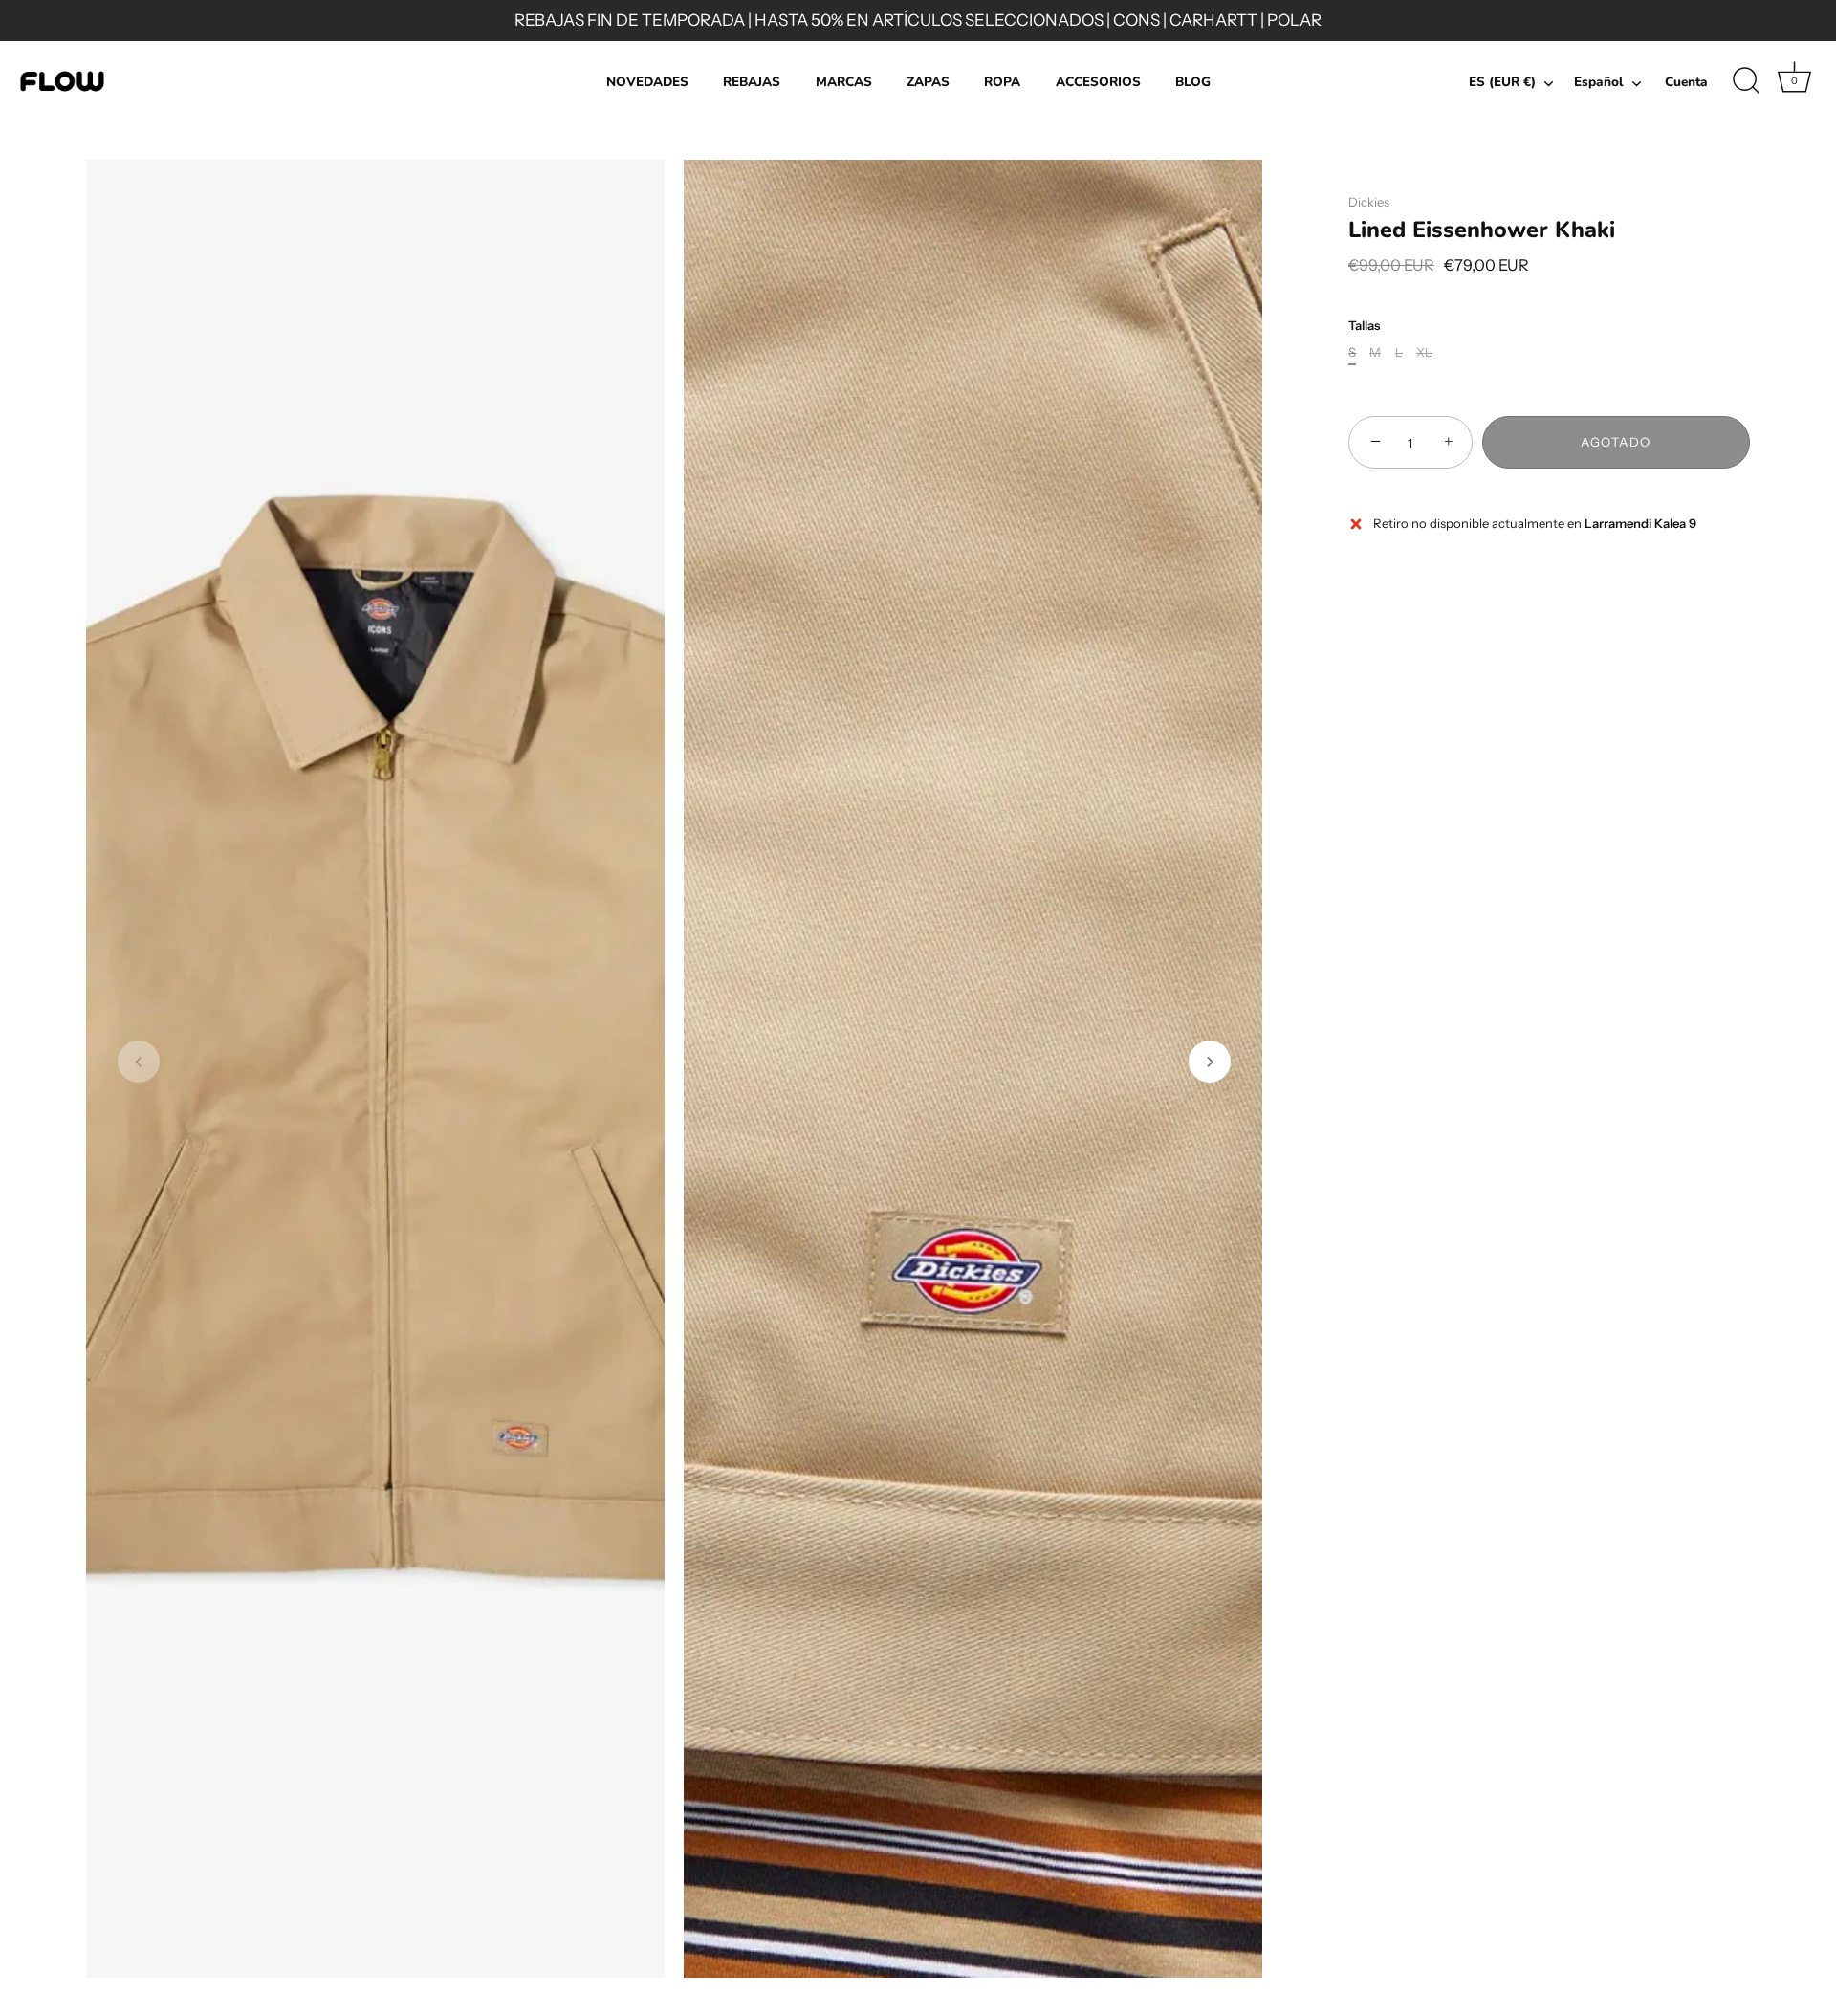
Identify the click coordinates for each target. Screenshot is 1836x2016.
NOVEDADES (647, 82)
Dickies (1369, 202)
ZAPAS (928, 82)
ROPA (1002, 82)
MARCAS (844, 82)
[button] (139, 1062)
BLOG (1193, 82)
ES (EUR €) (1502, 83)
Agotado (1616, 443)
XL (1424, 353)
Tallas (1364, 326)
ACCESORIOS (1098, 82)
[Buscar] (1746, 81)
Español (1599, 83)
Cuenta (1686, 82)
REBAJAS (752, 82)
